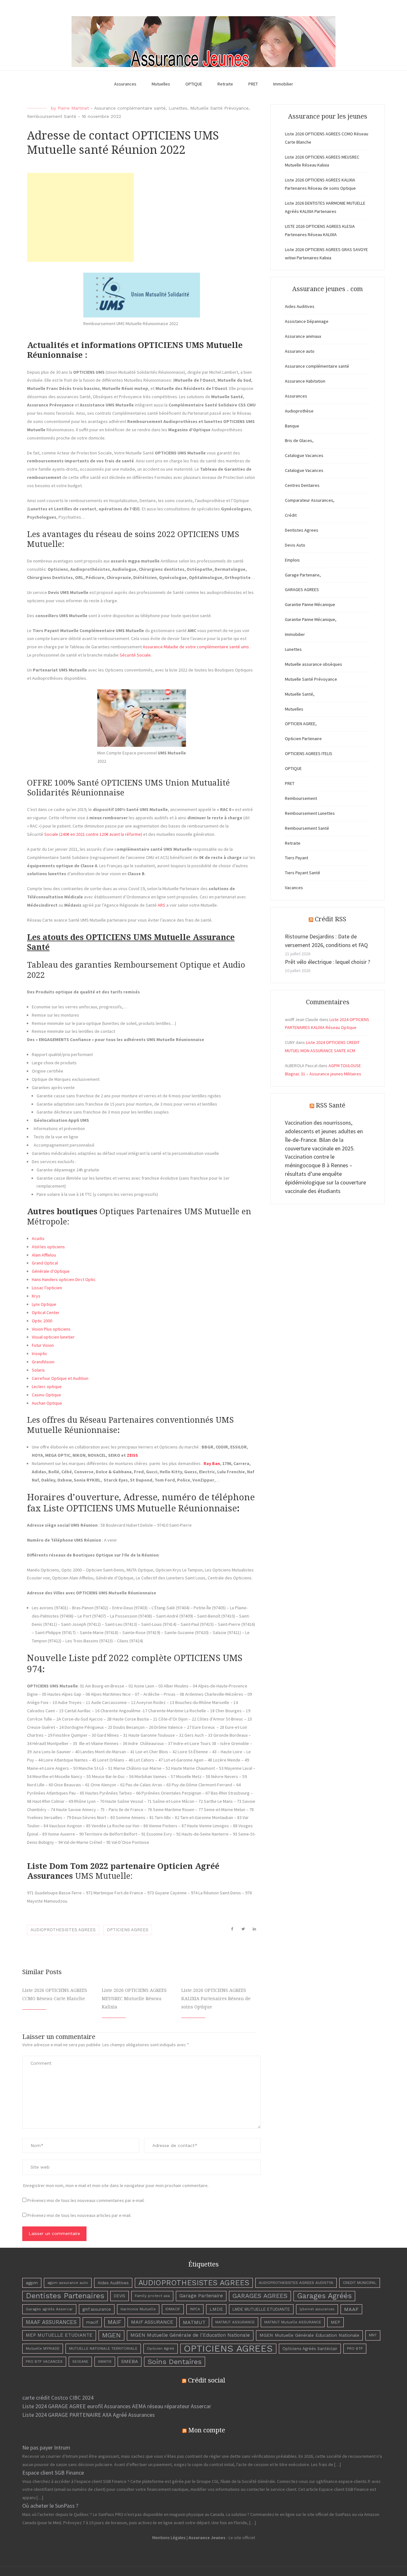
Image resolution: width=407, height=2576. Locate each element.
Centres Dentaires (302, 485)
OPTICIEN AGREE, (301, 724)
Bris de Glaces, (299, 440)
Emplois (292, 560)
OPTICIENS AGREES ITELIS (309, 753)
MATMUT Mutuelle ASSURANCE (293, 2322)
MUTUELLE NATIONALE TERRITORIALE (103, 2348)
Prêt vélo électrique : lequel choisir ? (328, 962)
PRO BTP (355, 2348)
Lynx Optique (44, 1304)
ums (245, 647)
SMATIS (105, 2361)
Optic (37, 1321)
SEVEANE (80, 2362)
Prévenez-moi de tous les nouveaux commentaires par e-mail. (86, 2200)
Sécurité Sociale (135, 655)
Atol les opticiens (48, 1247)
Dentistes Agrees (302, 530)
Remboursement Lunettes (310, 813)
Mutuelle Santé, (300, 694)
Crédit (291, 515)
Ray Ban (212, 1463)
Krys (36, 1296)
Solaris (38, 1370)
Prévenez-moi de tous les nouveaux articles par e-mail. (79, 2215)
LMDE (216, 2309)
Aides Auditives (300, 306)
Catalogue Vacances (304, 455)
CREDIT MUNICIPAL (360, 2283)
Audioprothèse (299, 411)
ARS (162, 905)
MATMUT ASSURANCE (235, 2322)
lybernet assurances (317, 2309)
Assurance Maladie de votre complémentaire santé (191, 647)
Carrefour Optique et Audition (60, 1378)
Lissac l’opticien (47, 1288)
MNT (373, 2335)
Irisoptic (40, 1353)
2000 (47, 1321)
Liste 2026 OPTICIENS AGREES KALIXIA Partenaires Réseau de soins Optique (216, 1999)
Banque (292, 426)
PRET (253, 84)
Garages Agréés (324, 2296)
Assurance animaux (303, 336)
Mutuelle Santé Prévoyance (219, 108)
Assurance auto (300, 351)
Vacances (294, 888)
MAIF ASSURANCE (152, 2322)
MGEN (111, 2335)
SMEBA (130, 2361)
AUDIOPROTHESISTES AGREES (63, 1930)
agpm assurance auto (68, 2283)
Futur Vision (43, 1345)
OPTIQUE (194, 84)
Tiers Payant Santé (303, 873)
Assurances (125, 84)
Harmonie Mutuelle (138, 2309)
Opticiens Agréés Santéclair (310, 2349)
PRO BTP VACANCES (44, 2361)
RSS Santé (331, 1105)
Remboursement (301, 798)
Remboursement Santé (52, 116)
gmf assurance (97, 2309)
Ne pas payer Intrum (46, 2447)
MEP (335, 2322)
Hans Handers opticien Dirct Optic (64, 1279)
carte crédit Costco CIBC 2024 (58, 2398)
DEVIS (120, 2296)
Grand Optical (45, 1263)
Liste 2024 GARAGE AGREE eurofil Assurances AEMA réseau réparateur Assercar (117, 2406)
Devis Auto (295, 545)
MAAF (351, 2309)
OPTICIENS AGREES (128, 1930)
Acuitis (38, 1238)
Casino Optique (46, 1395)
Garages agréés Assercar (49, 2309)
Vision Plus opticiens (51, 1329)
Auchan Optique (47, 1403)
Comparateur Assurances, (310, 500)
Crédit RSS (331, 919)
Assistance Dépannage (307, 321)
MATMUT (194, 2322)
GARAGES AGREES (302, 589)
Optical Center (46, 1312)
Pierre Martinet (73, 108)
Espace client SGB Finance (53, 2473)
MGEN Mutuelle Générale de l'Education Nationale (190, 2335)
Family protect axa (152, 2296)
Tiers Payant (297, 858)
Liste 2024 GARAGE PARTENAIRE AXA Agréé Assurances (89, 2415)
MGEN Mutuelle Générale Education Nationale (309, 2335)
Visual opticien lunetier (53, 1337)
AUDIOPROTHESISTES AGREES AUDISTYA (296, 2283)
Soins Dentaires (175, 2361)
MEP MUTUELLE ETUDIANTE (59, 2335)
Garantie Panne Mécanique (310, 604)
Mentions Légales (169, 2538)
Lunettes (178, 108)
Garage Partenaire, (303, 575)
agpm (32, 2283)
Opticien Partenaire (303, 739)
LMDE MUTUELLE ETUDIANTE (261, 2309)
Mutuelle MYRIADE (43, 2348)
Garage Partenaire (201, 2296)
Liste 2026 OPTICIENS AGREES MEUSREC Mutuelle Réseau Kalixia (134, 1999)
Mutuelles (161, 84)
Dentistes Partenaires (65, 2296)
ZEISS (132, 1455)
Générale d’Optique (51, 1271)
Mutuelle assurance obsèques (314, 664)
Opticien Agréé (161, 2348)
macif (92, 2322)
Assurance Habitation (305, 381)
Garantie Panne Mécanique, (311, 619)
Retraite (225, 84)
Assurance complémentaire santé (130, 108)
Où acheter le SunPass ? (50, 2506)
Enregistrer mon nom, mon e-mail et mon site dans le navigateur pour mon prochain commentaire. (116, 2185)
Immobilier (283, 84)
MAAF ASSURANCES (51, 2322)
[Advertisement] (80, 217)
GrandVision (43, 1362)
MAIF (115, 2322)
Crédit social (207, 2380)
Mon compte (207, 2430)
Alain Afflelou (44, 1255)
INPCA (195, 2309)
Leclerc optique (47, 1387)
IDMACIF (173, 2309)
